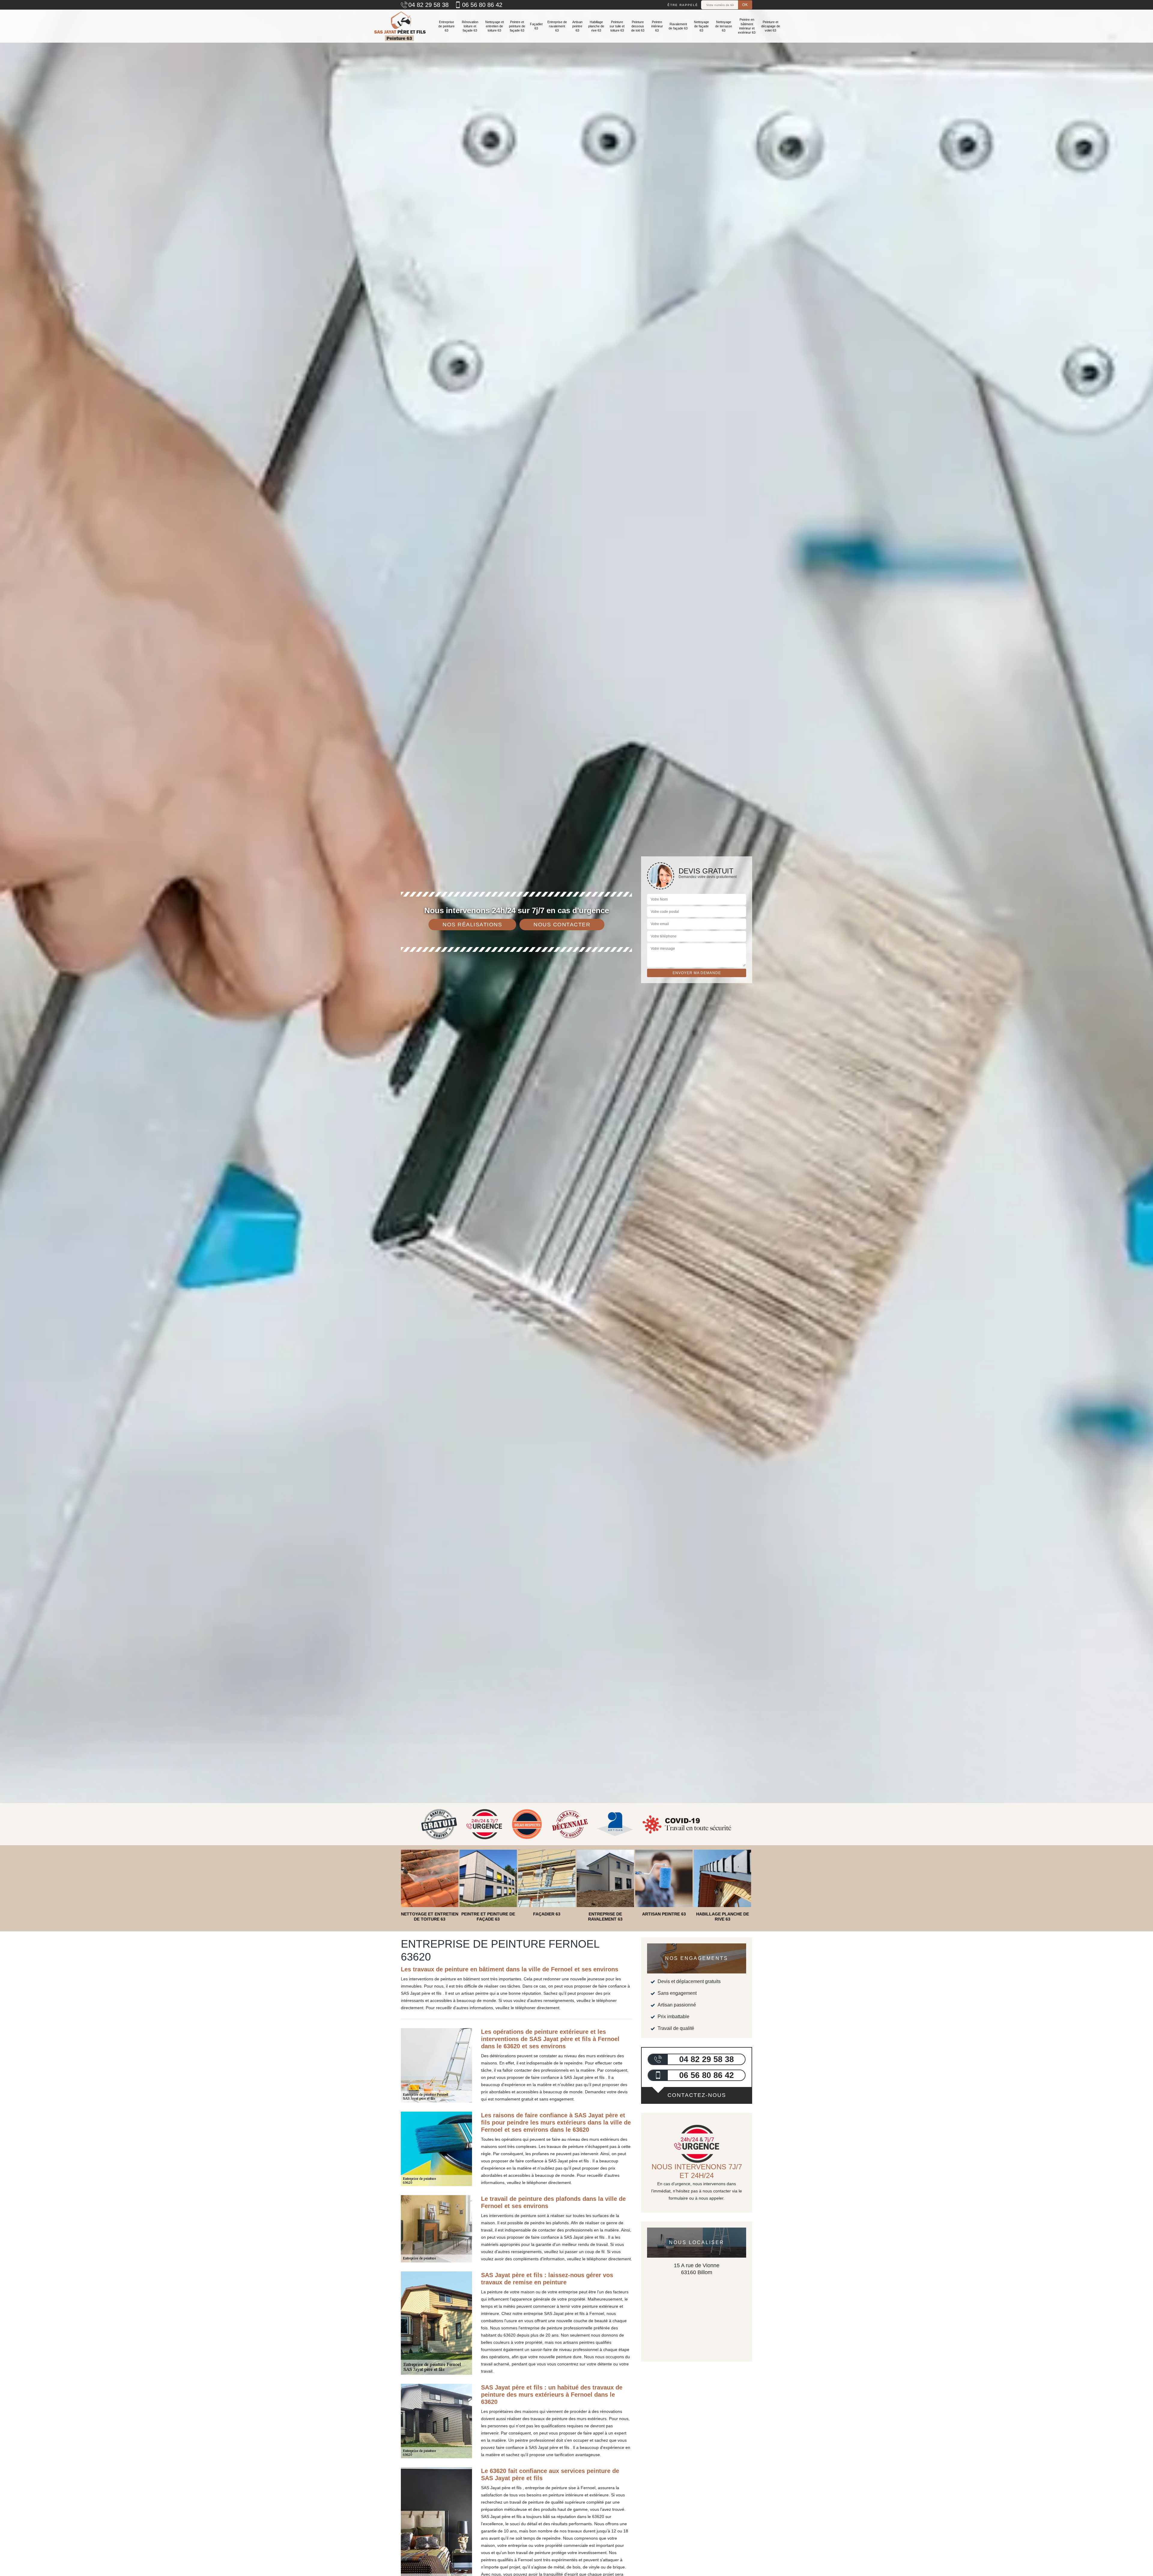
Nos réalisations (472, 925)
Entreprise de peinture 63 (446, 26)
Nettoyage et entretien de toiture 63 (495, 26)
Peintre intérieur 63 (657, 26)
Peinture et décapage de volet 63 (771, 26)
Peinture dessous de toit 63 (638, 26)
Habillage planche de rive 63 (596, 26)
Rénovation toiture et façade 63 (470, 26)
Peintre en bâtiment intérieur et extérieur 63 (747, 26)
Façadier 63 (536, 26)
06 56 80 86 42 (482, 5)
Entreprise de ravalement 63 (557, 26)
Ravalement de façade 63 (678, 26)
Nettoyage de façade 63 (701, 26)
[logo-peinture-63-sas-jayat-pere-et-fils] (399, 26)
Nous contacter (562, 925)
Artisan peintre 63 (577, 26)
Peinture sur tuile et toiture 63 (617, 26)
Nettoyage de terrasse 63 (724, 26)
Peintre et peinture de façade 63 (517, 26)
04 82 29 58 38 (428, 5)
